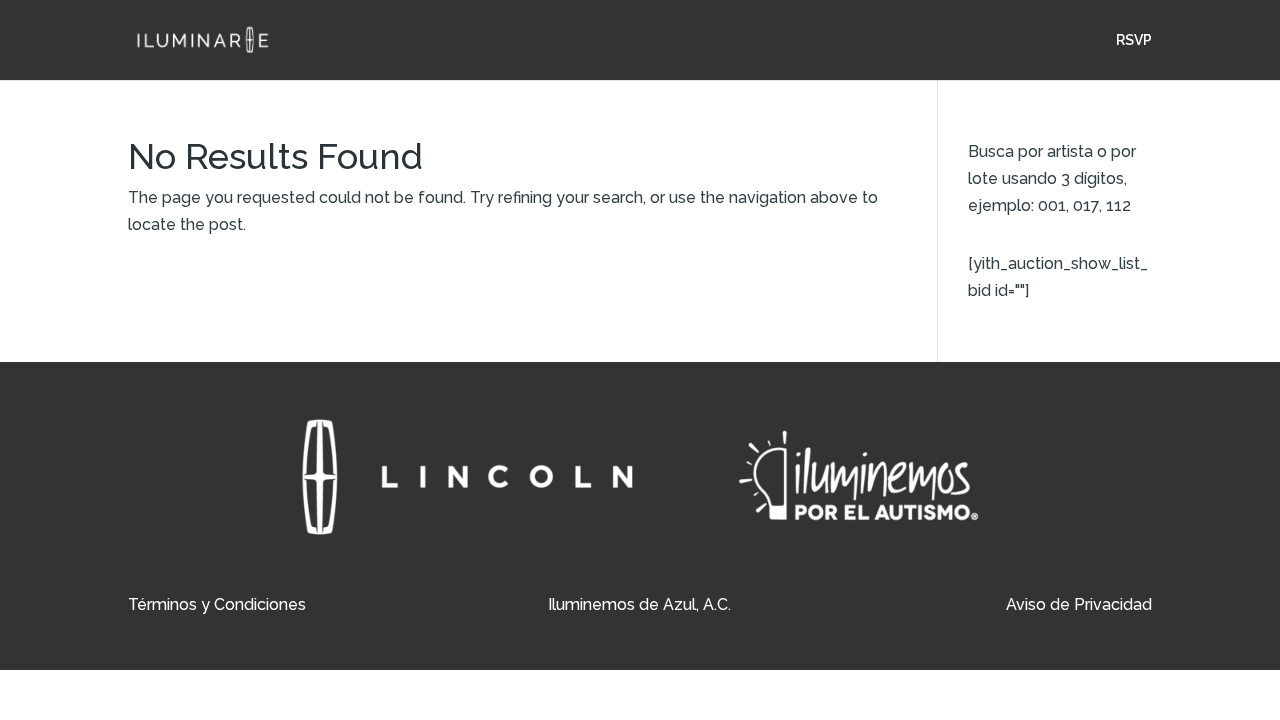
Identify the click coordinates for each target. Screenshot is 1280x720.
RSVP (1134, 40)
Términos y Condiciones (217, 604)
